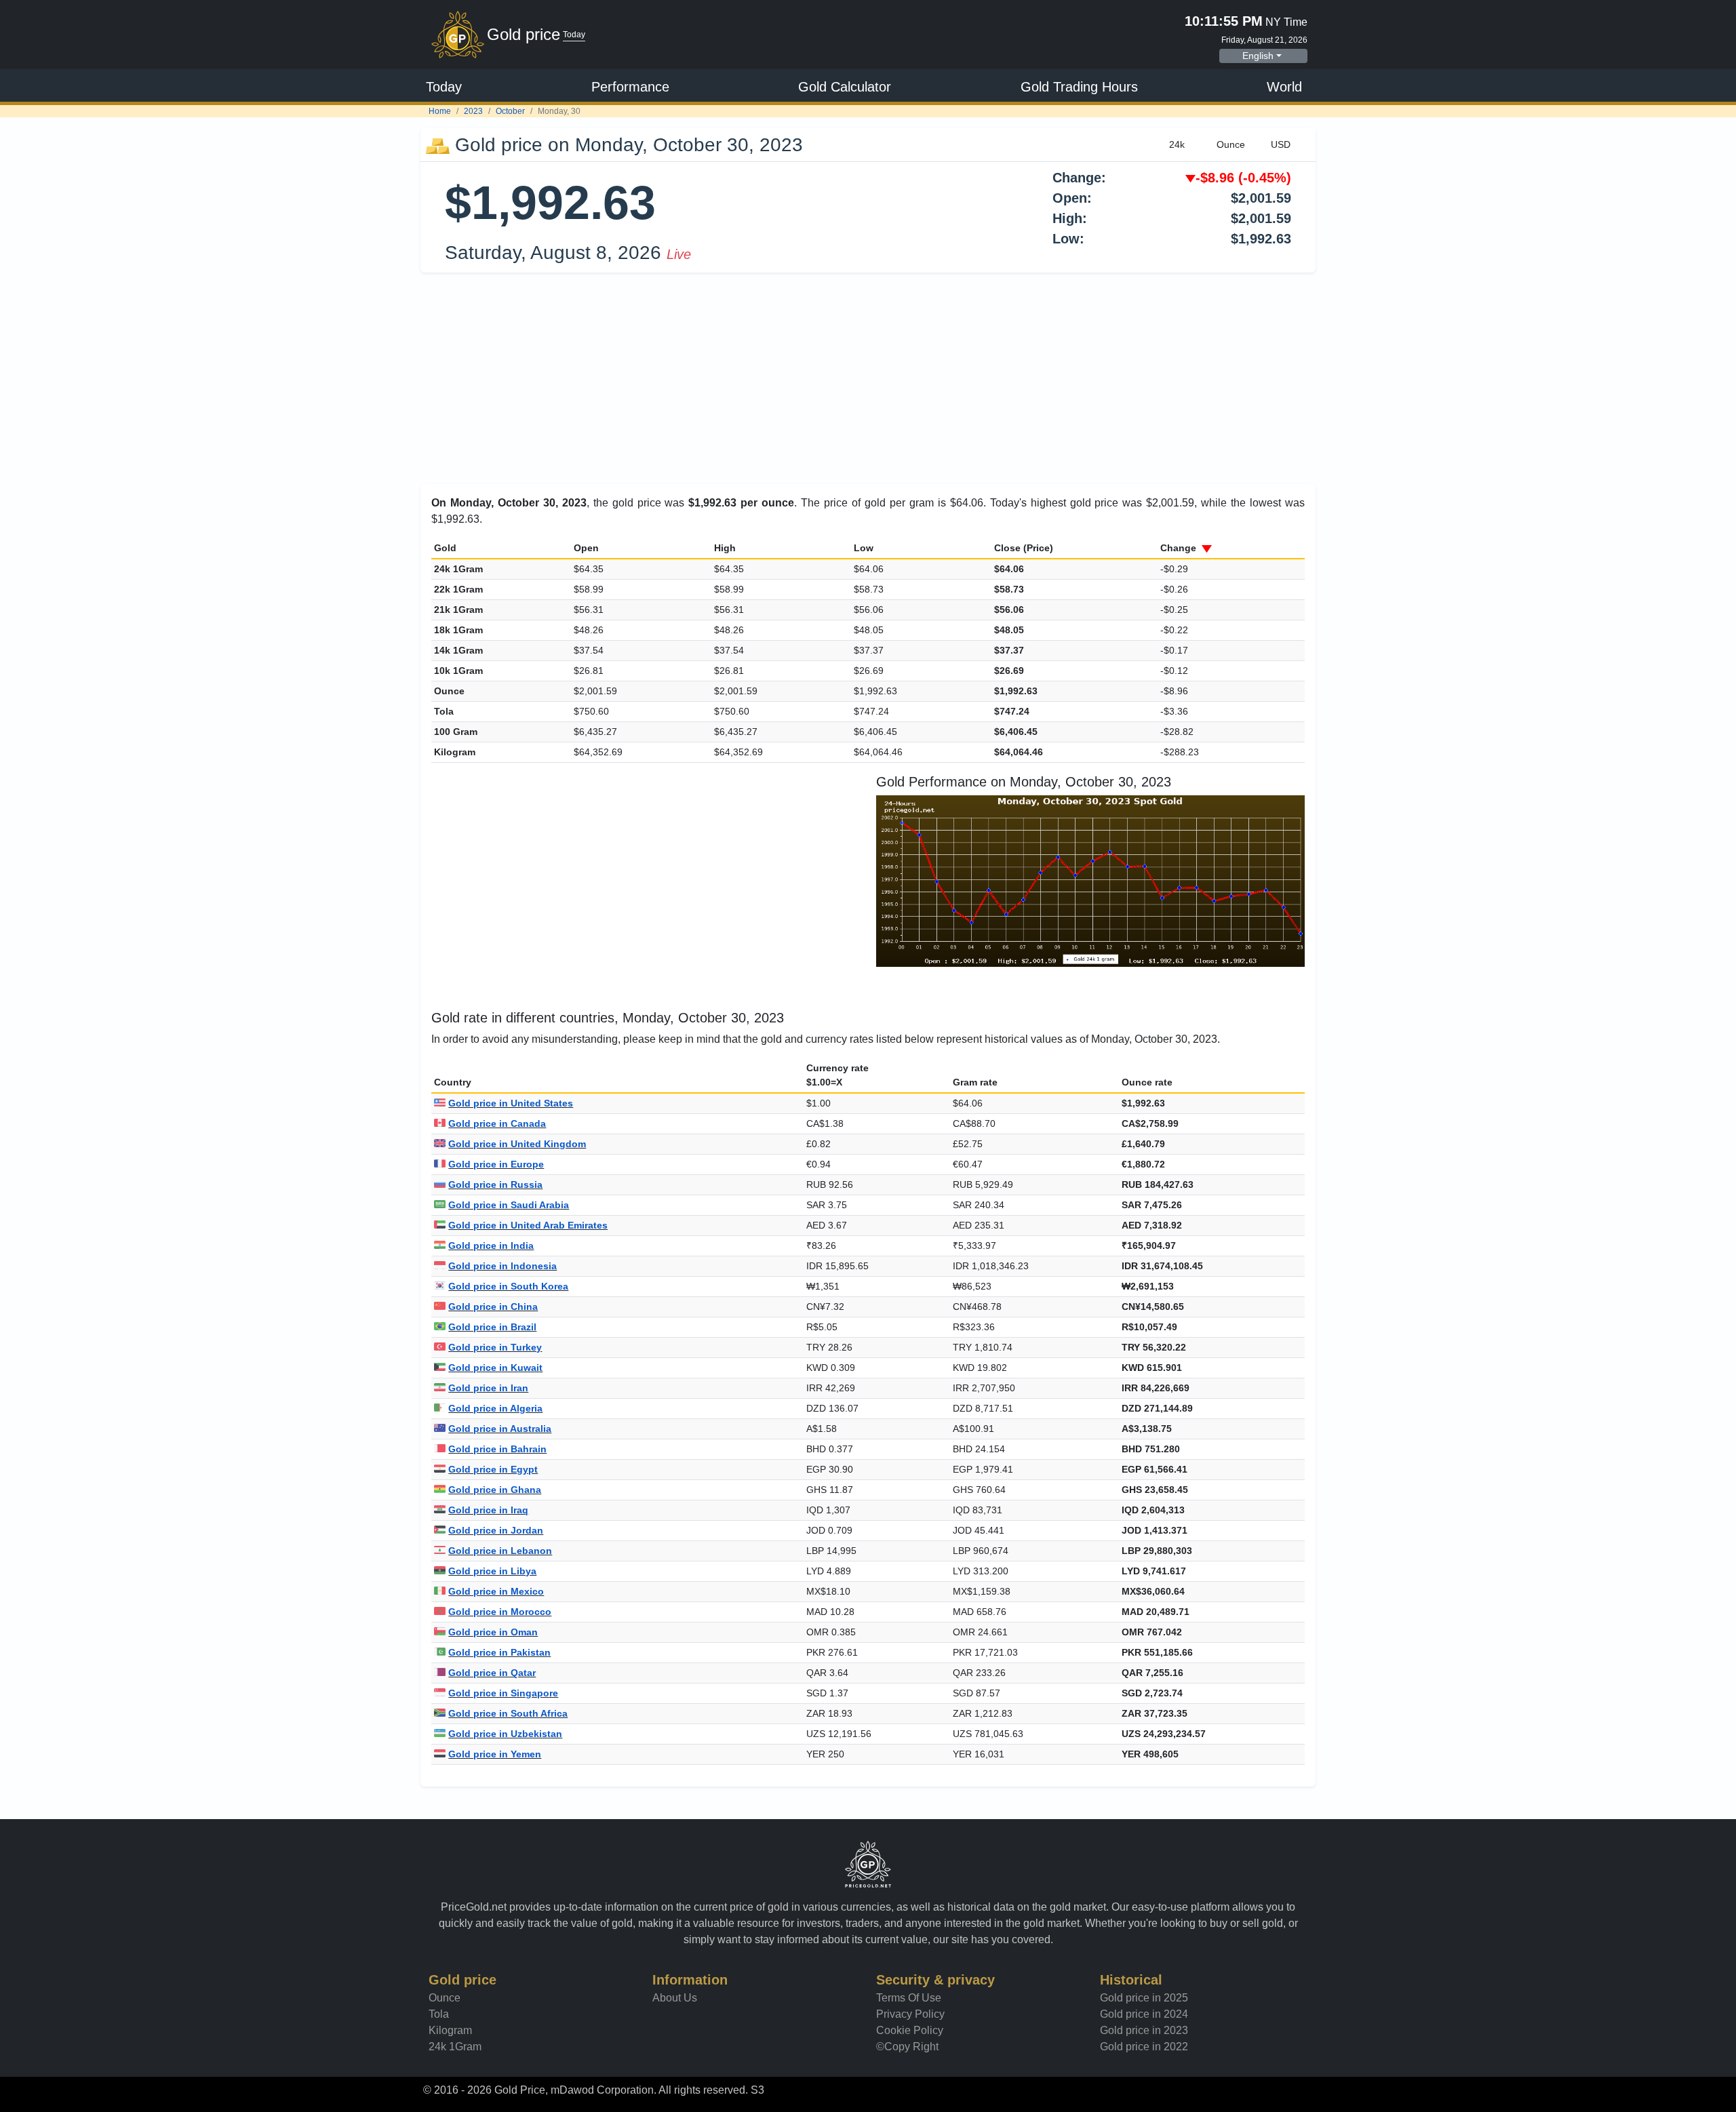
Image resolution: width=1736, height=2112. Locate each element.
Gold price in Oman (493, 1632)
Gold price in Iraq (488, 1510)
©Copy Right (907, 2047)
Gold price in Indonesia (502, 1266)
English (1258, 56)
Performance (630, 87)
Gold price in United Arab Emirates (528, 1225)
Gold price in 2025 (1144, 1998)
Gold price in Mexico (496, 1591)
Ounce (445, 1998)
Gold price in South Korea (508, 1286)
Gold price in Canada (497, 1123)
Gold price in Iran (488, 1388)
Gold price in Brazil (492, 1327)
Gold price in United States (511, 1103)
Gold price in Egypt (493, 1469)
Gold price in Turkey (495, 1347)
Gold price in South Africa (508, 1713)
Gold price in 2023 (1144, 2030)
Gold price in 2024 (1144, 2014)
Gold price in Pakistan (499, 1652)
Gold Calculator (845, 87)
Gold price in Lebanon (500, 1551)
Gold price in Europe (496, 1164)
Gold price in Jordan (496, 1530)
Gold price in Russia (495, 1184)
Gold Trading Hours (1079, 87)
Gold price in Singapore (503, 1693)
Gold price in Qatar (492, 1673)
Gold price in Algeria (495, 1408)
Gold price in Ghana (495, 1490)
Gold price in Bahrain (497, 1449)
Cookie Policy (910, 2030)
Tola (439, 2014)
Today (444, 87)
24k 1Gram (455, 2047)
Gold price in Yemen (495, 1754)
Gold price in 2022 (1144, 2047)
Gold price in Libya (492, 1571)
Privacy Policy (910, 2014)
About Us (675, 1998)
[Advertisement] (868, 378)
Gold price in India (491, 1246)
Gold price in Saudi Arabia (509, 1205)
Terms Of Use (909, 1998)
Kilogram (450, 2030)
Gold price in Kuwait (495, 1368)
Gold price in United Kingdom (517, 1144)
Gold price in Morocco (500, 1612)
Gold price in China (493, 1307)
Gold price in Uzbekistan (505, 1734)
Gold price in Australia (500, 1429)
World (1284, 87)
